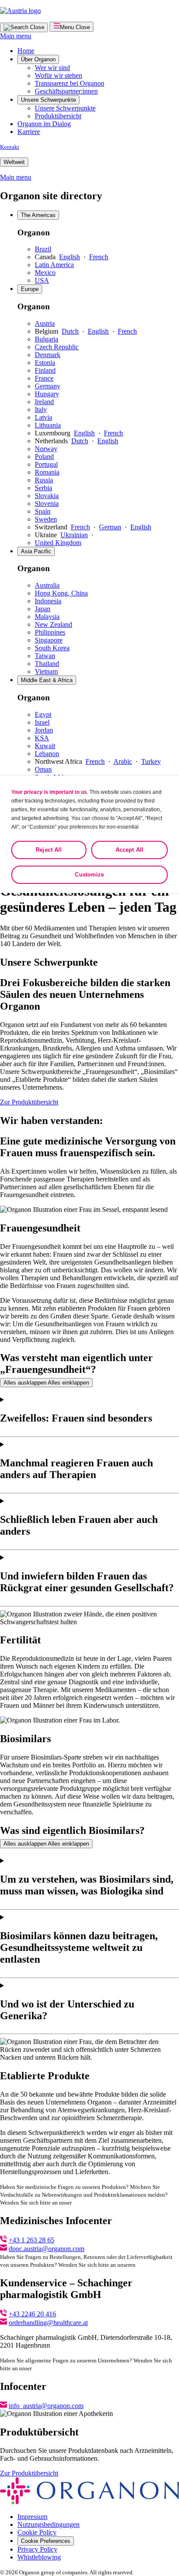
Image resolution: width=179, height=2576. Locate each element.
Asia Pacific (36, 551)
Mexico (45, 273)
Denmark (48, 355)
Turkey (151, 761)
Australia (47, 585)
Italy (41, 410)
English (70, 257)
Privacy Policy (37, 2549)
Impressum (32, 2517)
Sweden (46, 519)
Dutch (70, 331)
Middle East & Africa (47, 680)
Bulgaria (46, 339)
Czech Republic (57, 347)
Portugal (46, 464)
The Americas (38, 215)
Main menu (16, 36)
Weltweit (14, 162)
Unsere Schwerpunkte (48, 100)
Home (26, 51)
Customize (89, 875)
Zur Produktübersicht (29, 1102)
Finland (45, 370)
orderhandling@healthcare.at (48, 2323)
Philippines (50, 632)
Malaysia (47, 617)
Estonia (45, 363)
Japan (43, 609)
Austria (45, 323)
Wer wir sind (52, 68)
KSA (42, 738)
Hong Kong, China (61, 593)
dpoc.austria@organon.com (46, 2249)
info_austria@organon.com (46, 2406)
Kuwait (45, 746)
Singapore (49, 640)
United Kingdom (58, 543)
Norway (46, 449)
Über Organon (38, 59)
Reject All (49, 850)
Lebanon (47, 754)
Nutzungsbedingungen (48, 2524)
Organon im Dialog (44, 124)
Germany (48, 386)
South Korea (52, 648)
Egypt (43, 714)
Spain (43, 511)
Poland (44, 457)
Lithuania (48, 425)
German (110, 527)
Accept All (129, 850)
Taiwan (45, 656)
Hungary (47, 394)
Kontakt (10, 147)
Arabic (123, 761)
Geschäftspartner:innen (66, 91)
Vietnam (46, 671)
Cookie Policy (37, 2532)
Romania (47, 472)
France (44, 378)
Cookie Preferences (46, 2541)
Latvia (43, 417)
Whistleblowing (39, 2557)
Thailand (47, 664)
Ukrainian (74, 535)
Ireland (44, 402)
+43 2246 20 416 (32, 2314)
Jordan (44, 730)
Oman (43, 769)
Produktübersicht (58, 116)
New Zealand (53, 624)
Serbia (43, 488)
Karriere (29, 132)
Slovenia (47, 503)
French (99, 257)
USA (42, 280)
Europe (30, 289)
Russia (44, 480)
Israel (42, 722)
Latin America (54, 265)
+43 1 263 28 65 (31, 2240)
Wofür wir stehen (58, 75)
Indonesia (48, 601)
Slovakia (47, 496)
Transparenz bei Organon (70, 83)
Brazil (43, 249)
